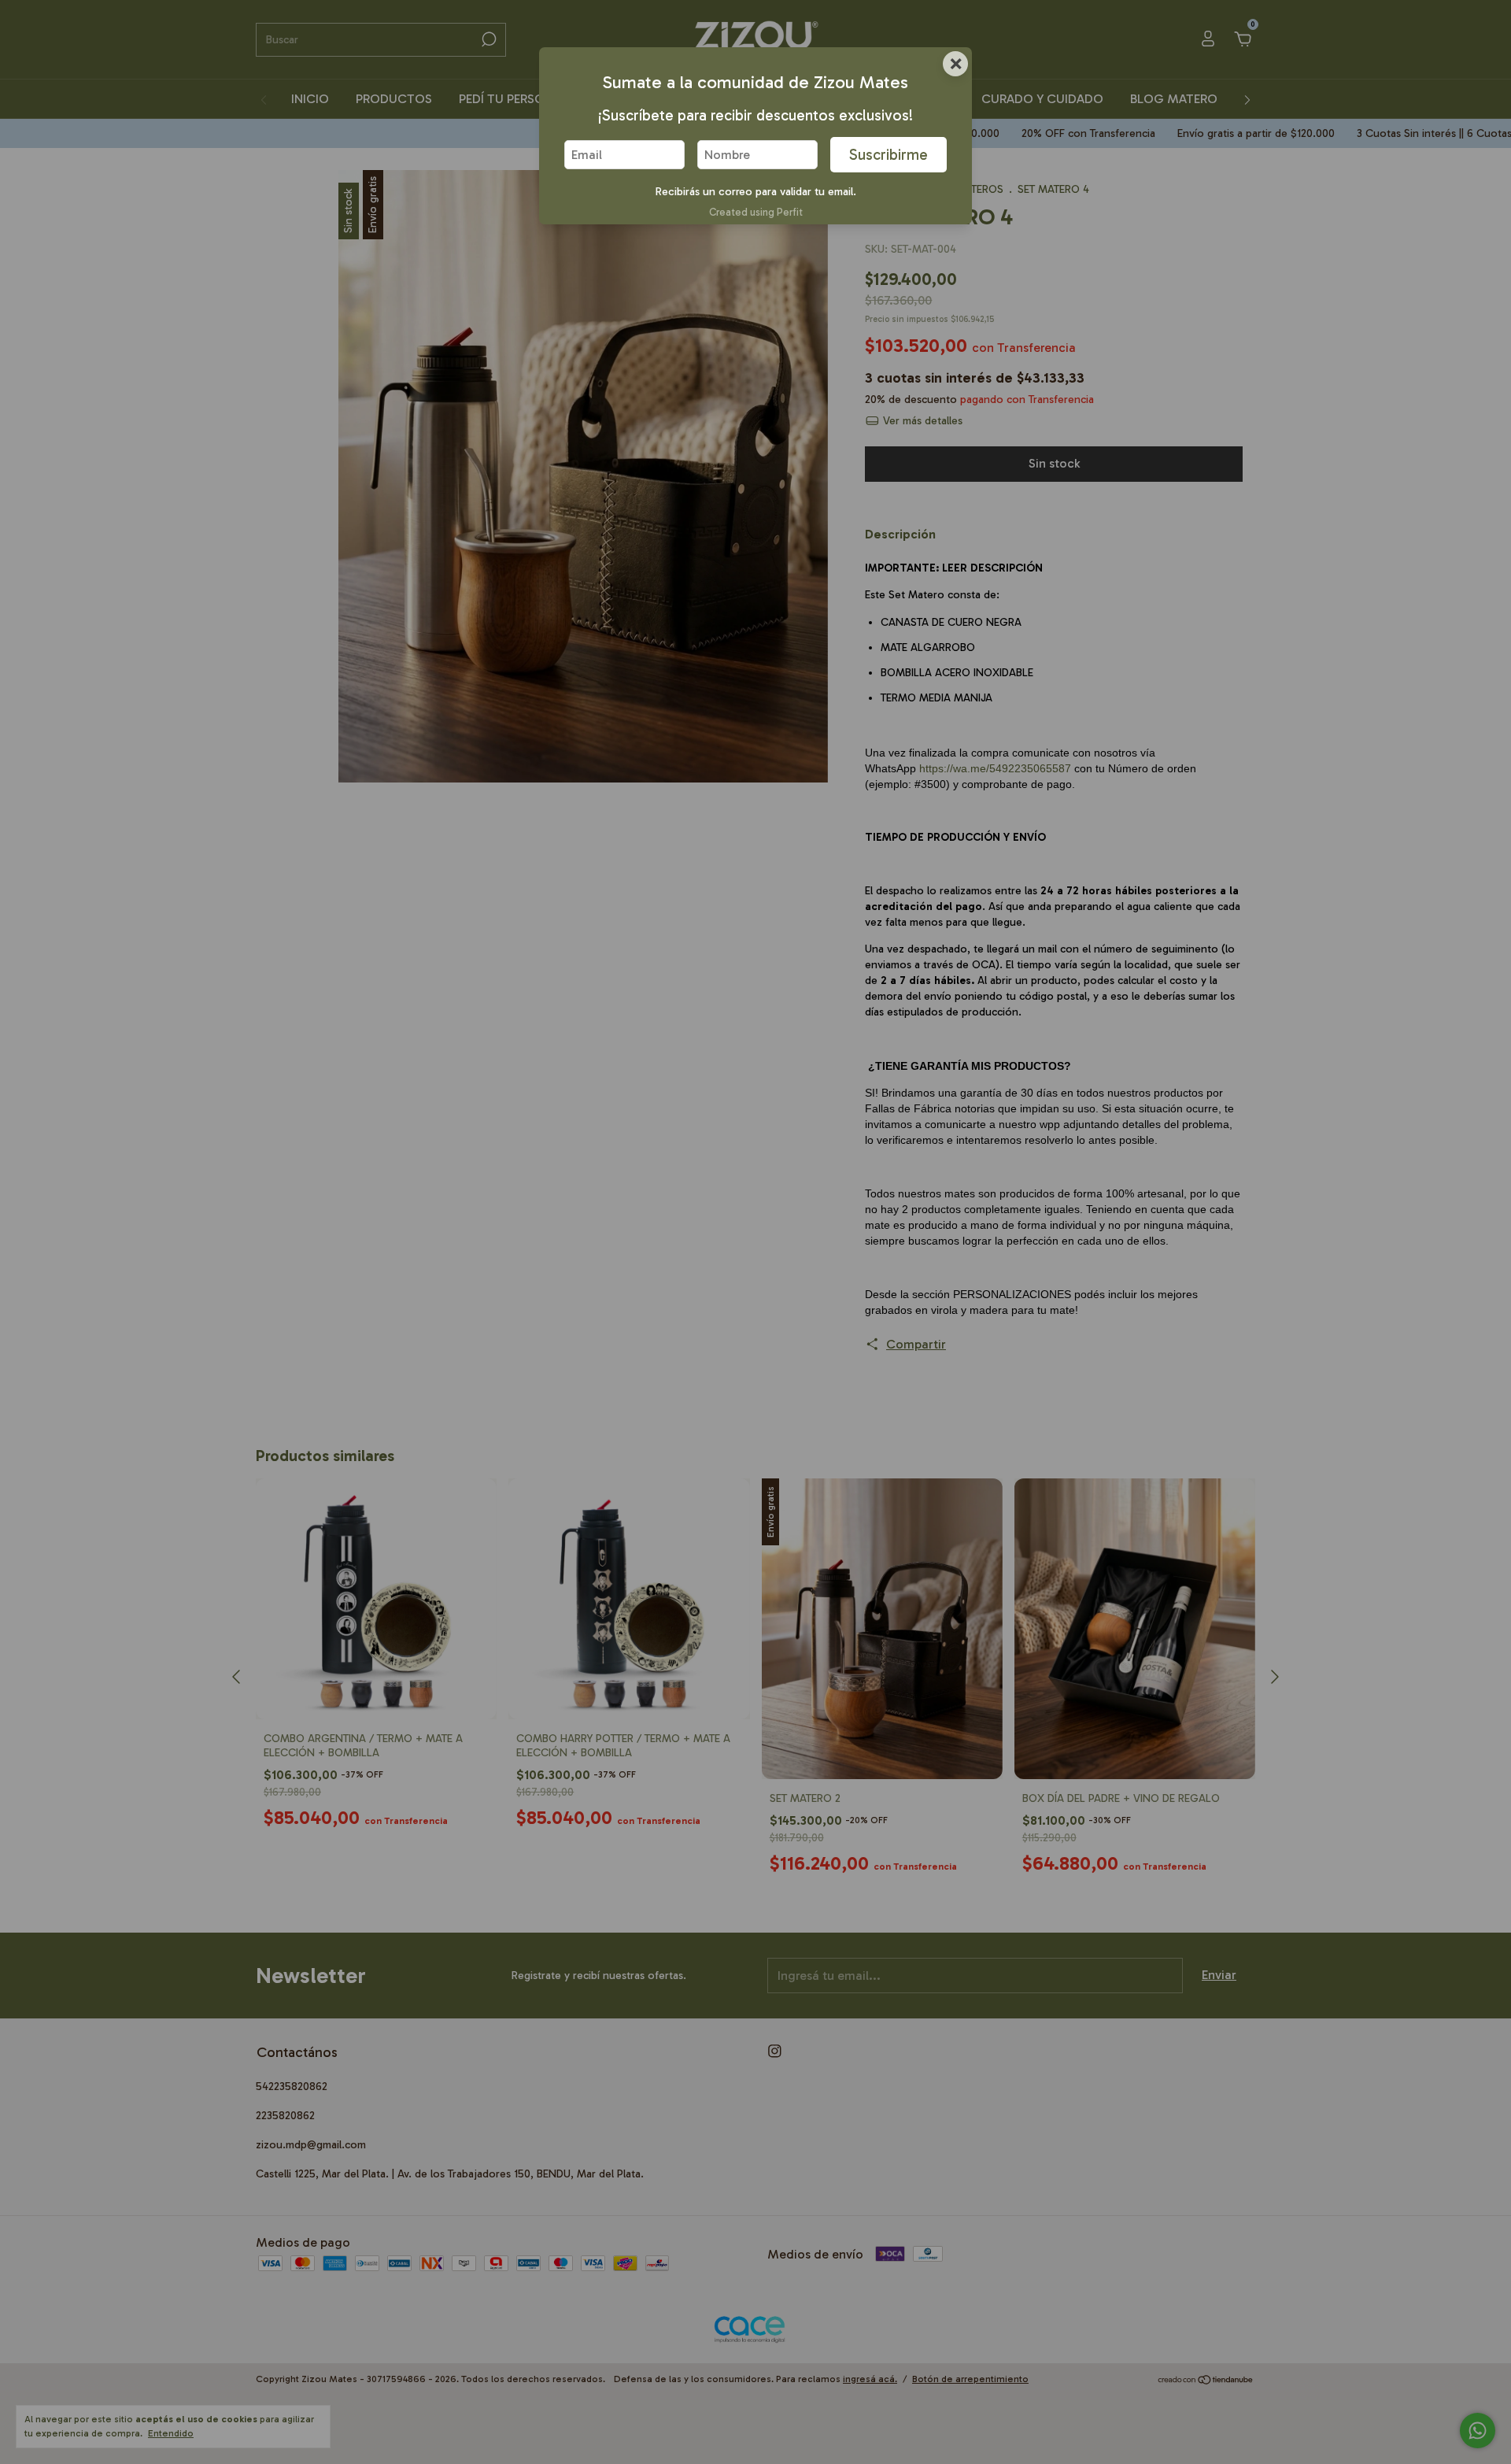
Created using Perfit (756, 212)
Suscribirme (888, 155)
